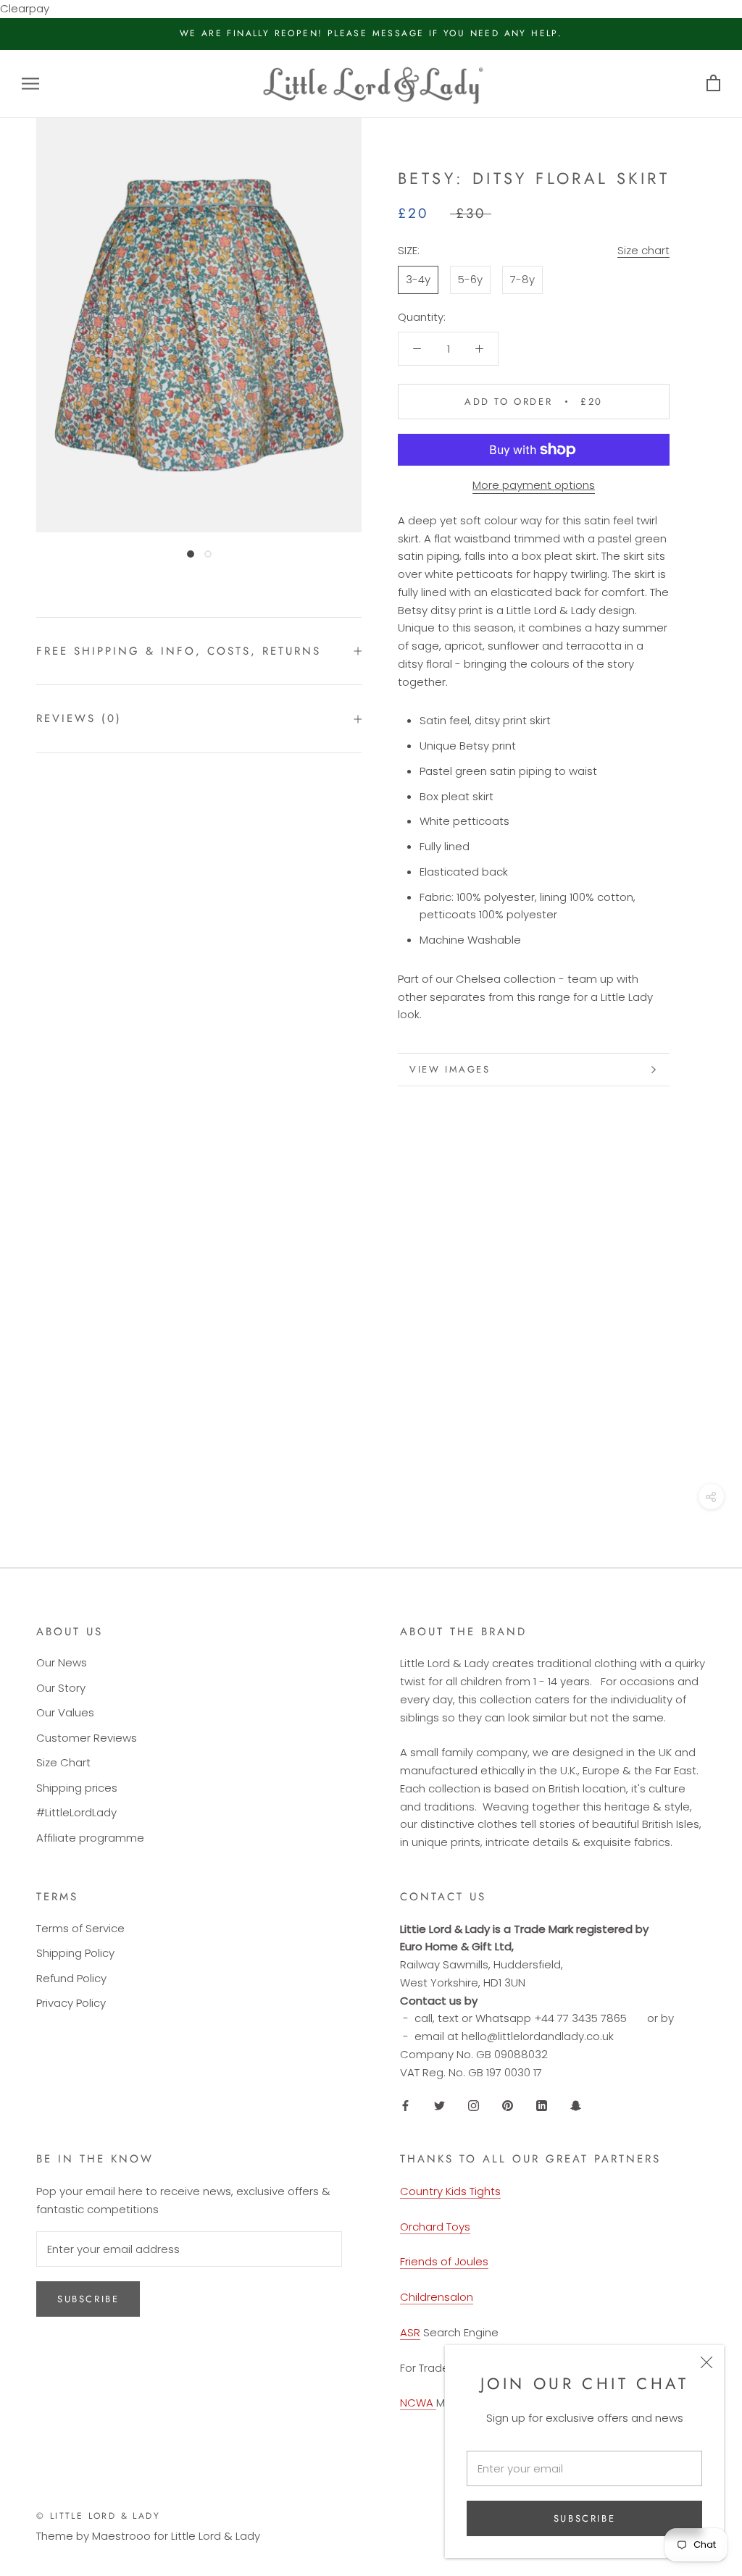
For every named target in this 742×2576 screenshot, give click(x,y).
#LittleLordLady (76, 1812)
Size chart (643, 250)
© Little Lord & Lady (98, 2516)
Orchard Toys (435, 2227)
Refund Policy (71, 1978)
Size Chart (63, 1762)
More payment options (534, 485)
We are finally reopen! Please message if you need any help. (371, 33)
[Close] (706, 2362)
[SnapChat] (576, 2105)
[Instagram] (474, 2105)
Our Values (65, 1712)
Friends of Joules (444, 2261)
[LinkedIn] (542, 2105)
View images (450, 1069)
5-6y (470, 279)
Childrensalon (437, 2297)
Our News (62, 1662)
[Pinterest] (508, 2105)
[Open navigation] (30, 84)
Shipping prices (77, 1788)
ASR (410, 2332)
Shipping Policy (75, 1953)
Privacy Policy (71, 2003)
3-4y (418, 279)
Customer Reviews (87, 1738)
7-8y (522, 279)
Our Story (61, 1688)
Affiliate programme (90, 1838)
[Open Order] (713, 84)
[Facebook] (405, 2105)
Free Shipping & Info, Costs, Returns (179, 651)
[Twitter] (439, 2105)
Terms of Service (80, 1928)
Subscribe (584, 2518)
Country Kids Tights (450, 2191)
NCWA (418, 2403)
